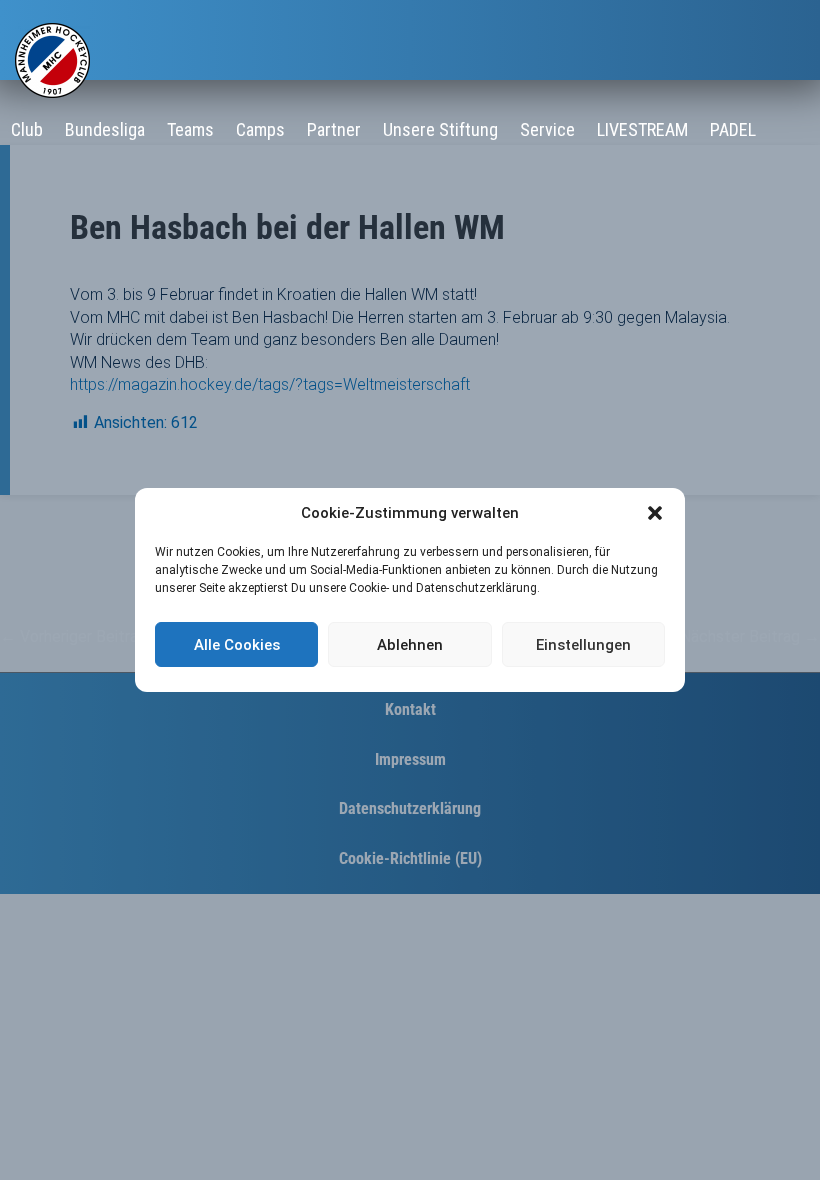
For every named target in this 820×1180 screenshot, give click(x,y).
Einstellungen (583, 645)
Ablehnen (410, 645)
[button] (655, 513)
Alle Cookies (237, 645)
